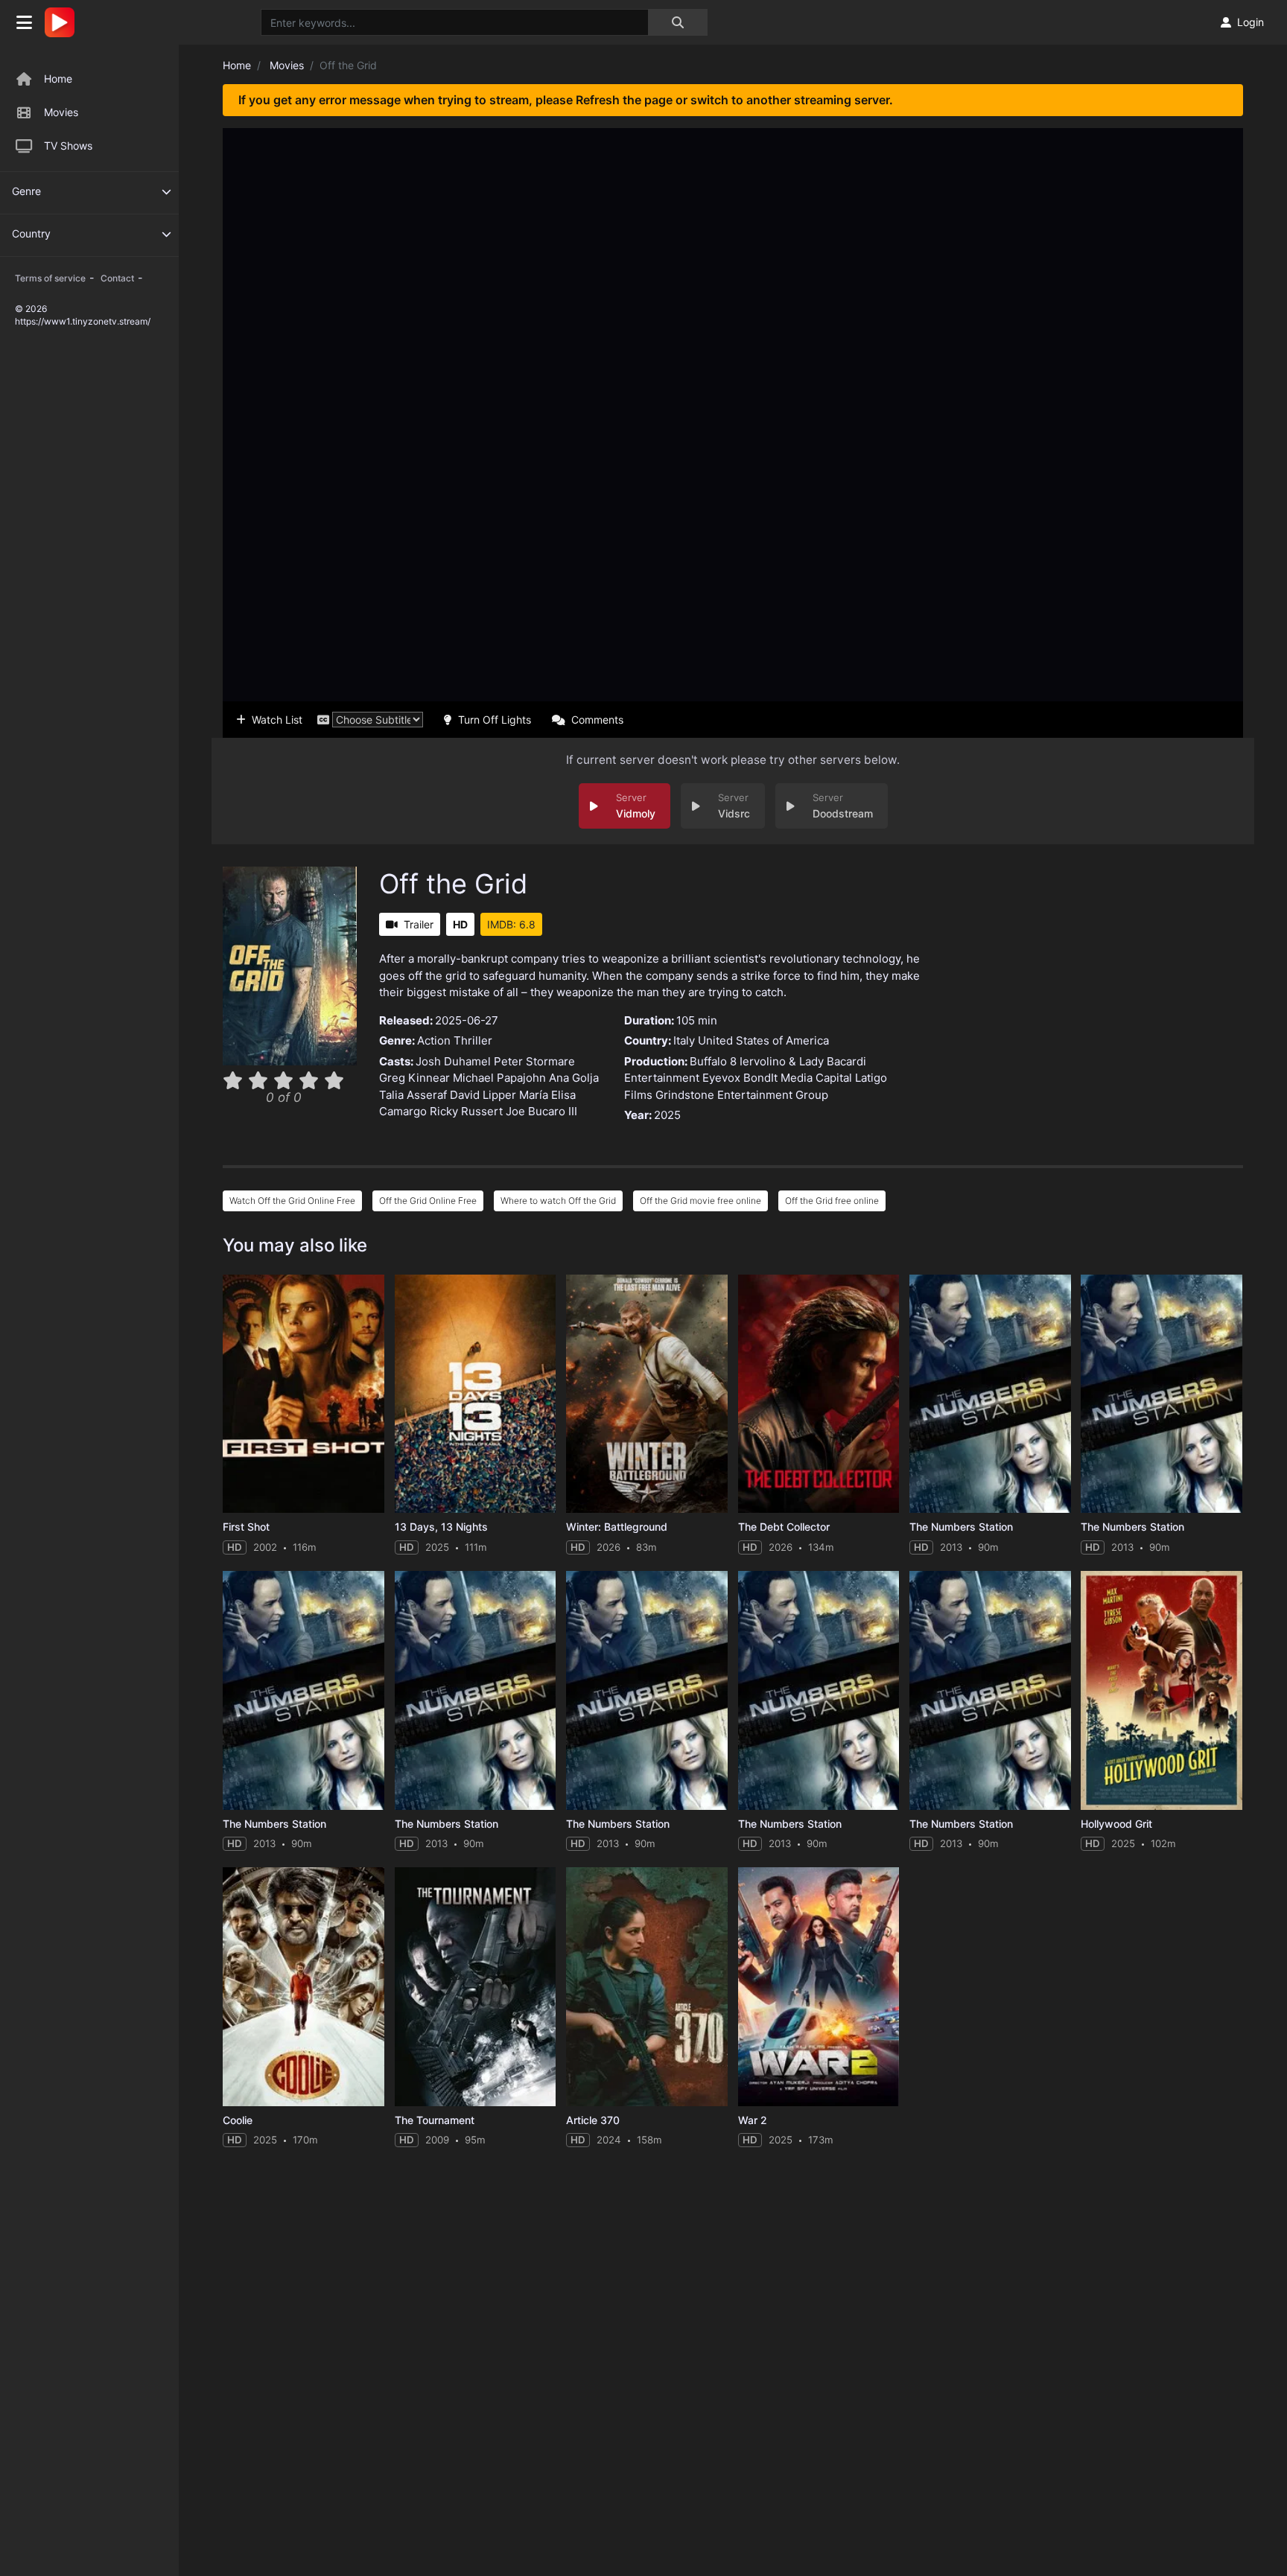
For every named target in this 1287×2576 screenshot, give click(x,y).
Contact (117, 278)
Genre (26, 191)
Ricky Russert (466, 1111)
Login (1251, 22)
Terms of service (50, 278)
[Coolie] (304, 1987)
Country (31, 233)
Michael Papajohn (499, 1078)
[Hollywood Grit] (1162, 1690)
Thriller (473, 1040)
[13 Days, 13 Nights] (476, 1394)
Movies (61, 112)
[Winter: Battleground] (647, 1394)
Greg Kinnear (414, 1078)
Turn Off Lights (495, 720)
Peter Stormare (534, 1061)
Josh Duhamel (453, 1061)
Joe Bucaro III (541, 1111)
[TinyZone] (63, 22)
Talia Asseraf (413, 1095)
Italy (684, 1040)
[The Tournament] (476, 1987)
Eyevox (721, 1078)
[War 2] (819, 1987)
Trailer (419, 924)
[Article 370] (647, 1987)
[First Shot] (304, 1394)
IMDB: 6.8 (511, 924)
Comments (597, 720)
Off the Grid (453, 884)
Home (58, 79)
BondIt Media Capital (798, 1078)
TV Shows (68, 146)
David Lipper (483, 1095)
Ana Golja (574, 1078)
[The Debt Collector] (819, 1394)
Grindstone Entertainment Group (742, 1095)
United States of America (763, 1040)
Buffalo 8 (713, 1061)
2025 (667, 1115)
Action (434, 1040)
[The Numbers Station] (990, 1394)
